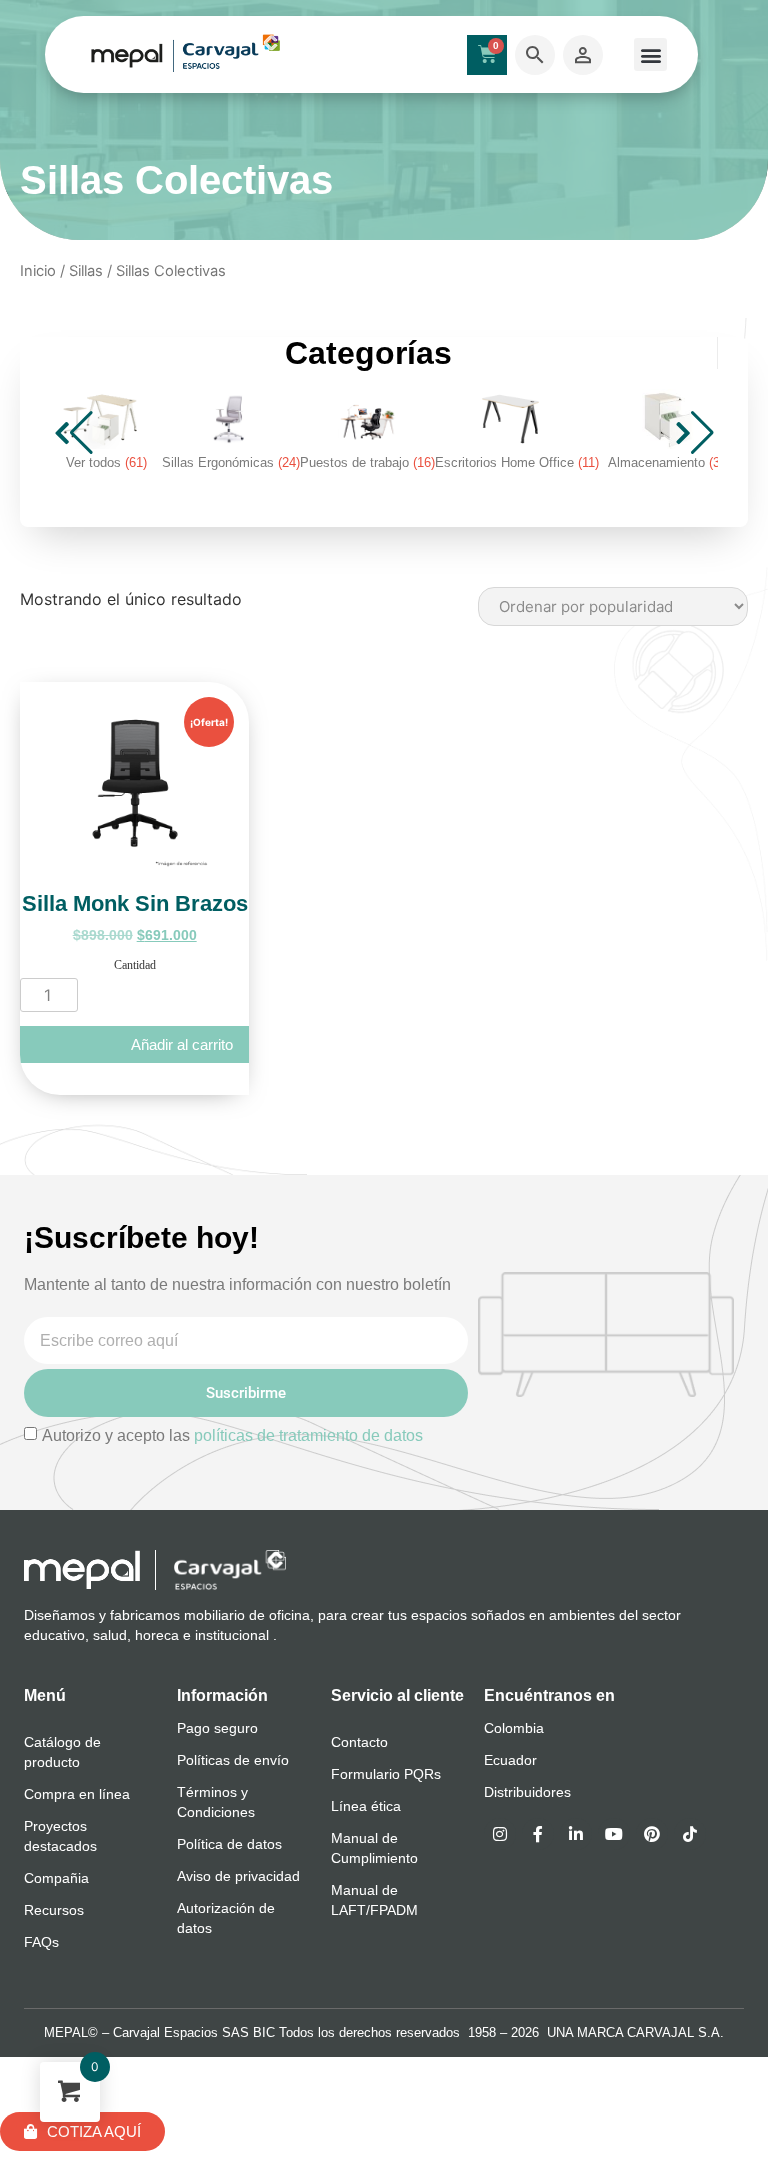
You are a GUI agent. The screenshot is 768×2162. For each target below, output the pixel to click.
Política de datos (229, 1844)
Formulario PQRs (386, 1774)
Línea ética (366, 1806)
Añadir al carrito (182, 1044)
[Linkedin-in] (576, 1834)
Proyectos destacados (60, 1836)
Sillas (86, 271)
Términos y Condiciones (216, 1802)
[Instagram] (500, 1834)
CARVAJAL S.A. (675, 2032)
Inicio (38, 271)
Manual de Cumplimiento (374, 1848)
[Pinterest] (652, 1834)
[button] (650, 54)
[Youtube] (614, 1834)
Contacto (359, 1742)
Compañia (56, 1878)
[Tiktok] (690, 1834)
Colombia (514, 1728)
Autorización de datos (226, 1918)
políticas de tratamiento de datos (308, 1435)
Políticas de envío (233, 1760)
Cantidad (135, 965)
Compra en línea (77, 1794)
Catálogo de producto (62, 1752)
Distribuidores (527, 1792)
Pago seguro (217, 1728)
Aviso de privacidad (238, 1876)
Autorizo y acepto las (232, 1435)
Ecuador (510, 1760)
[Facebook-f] (538, 1834)
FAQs (41, 1942)
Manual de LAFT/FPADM (374, 1900)
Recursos (54, 1910)
